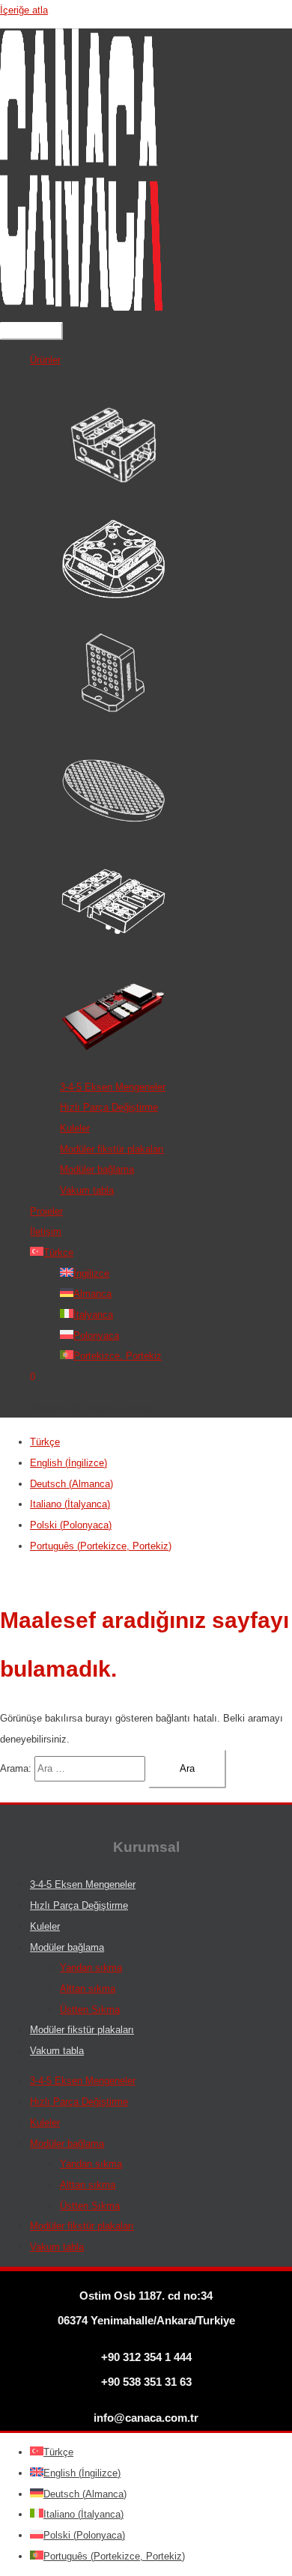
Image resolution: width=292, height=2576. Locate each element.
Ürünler (45, 360)
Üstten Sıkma (90, 2010)
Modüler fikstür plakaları (112, 1149)
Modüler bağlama (97, 1169)
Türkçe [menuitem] (45, 1442)
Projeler (46, 1211)
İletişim (46, 1231)
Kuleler (75, 1128)
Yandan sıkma (91, 1968)
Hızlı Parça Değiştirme (109, 1107)
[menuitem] (45, 1442)
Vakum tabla (87, 1190)
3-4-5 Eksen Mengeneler (113, 1087)
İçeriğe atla (24, 10)
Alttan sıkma (88, 1989)
